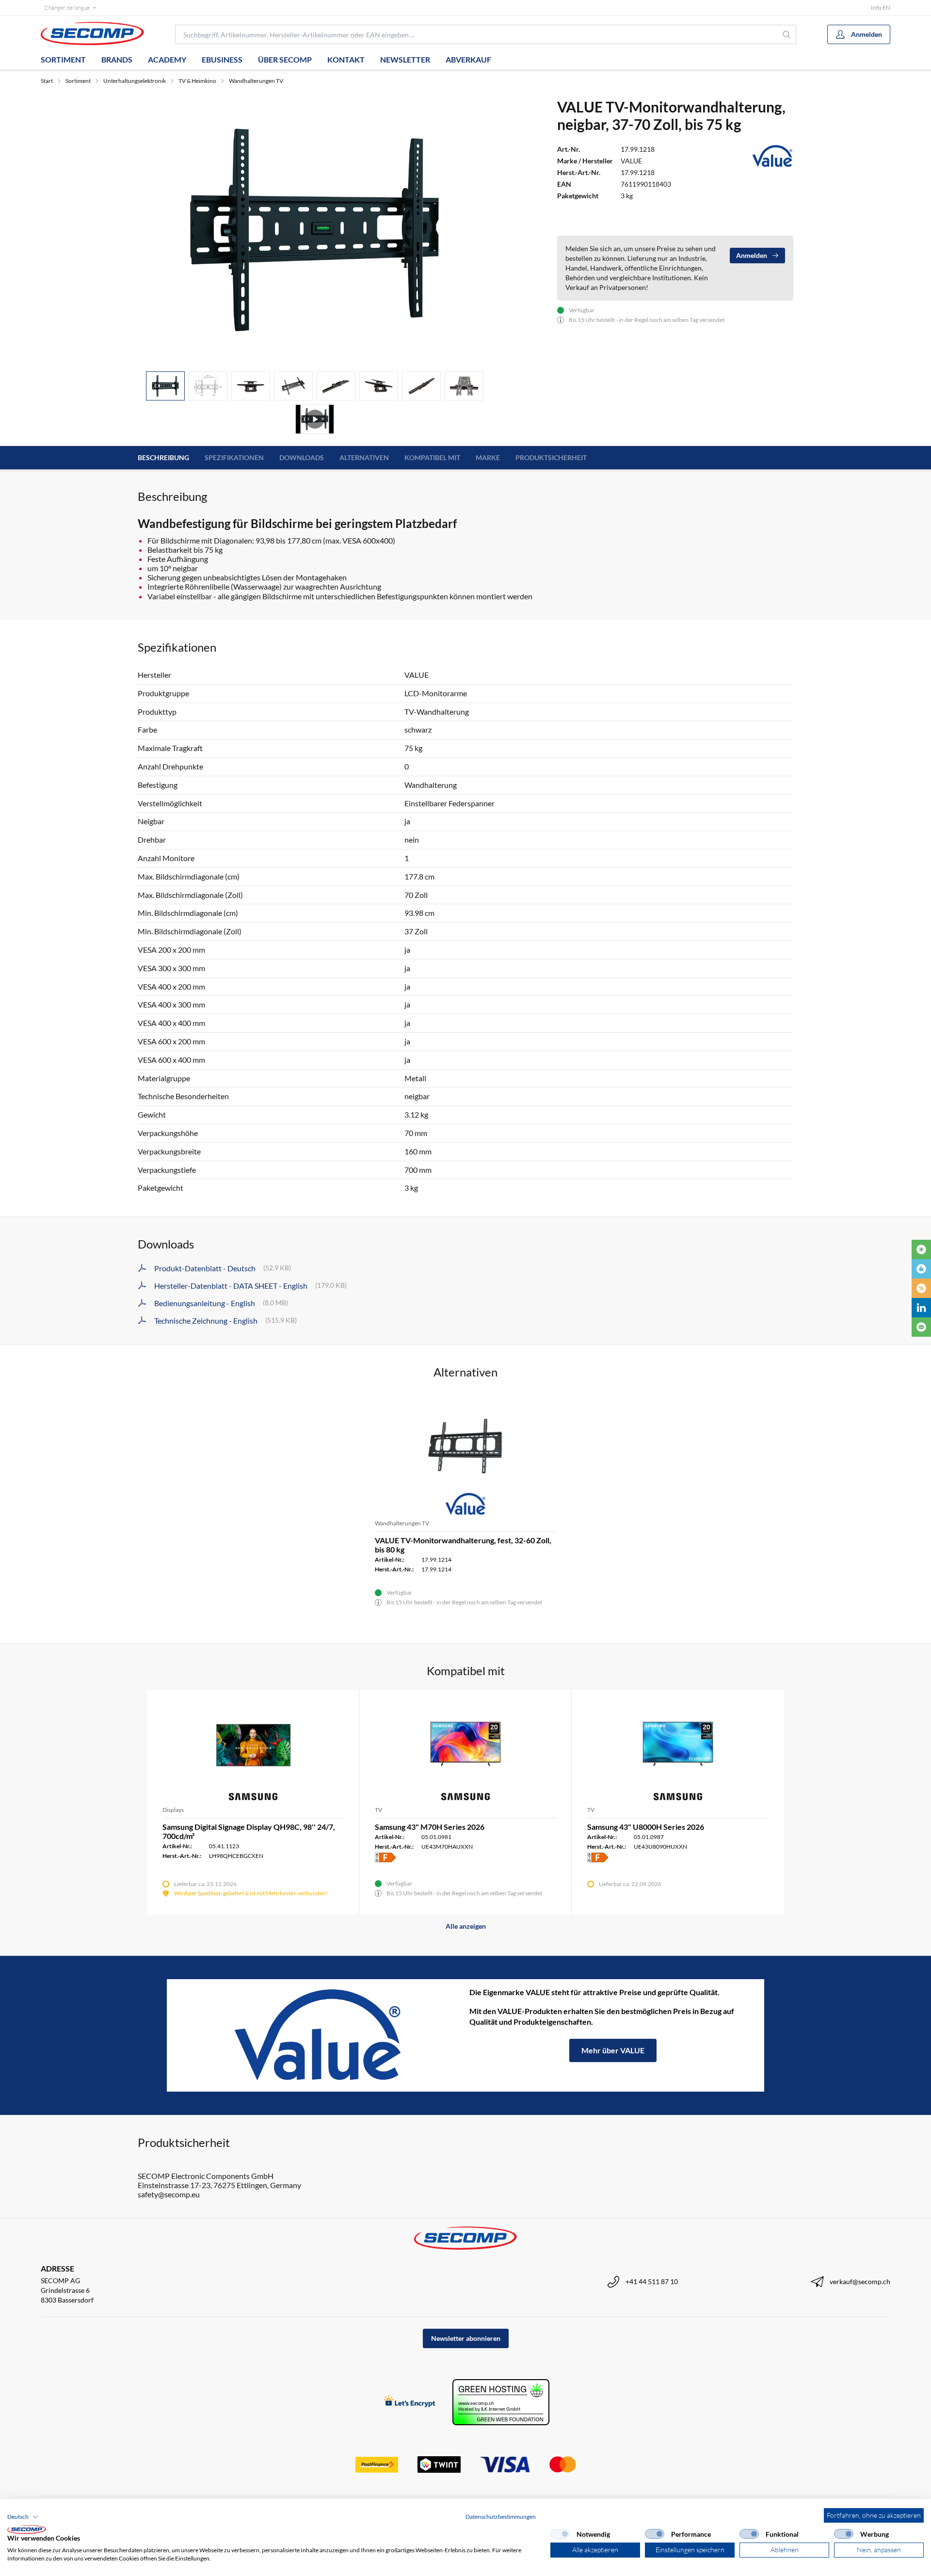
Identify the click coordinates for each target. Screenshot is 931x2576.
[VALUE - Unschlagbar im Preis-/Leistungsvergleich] (318, 2035)
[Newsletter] (921, 1327)
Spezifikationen (234, 457)
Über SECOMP (285, 59)
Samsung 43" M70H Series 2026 (430, 1827)
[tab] (165, 386)
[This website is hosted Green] (501, 2402)
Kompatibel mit (432, 457)
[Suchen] (787, 34)
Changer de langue (67, 8)
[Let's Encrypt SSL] (409, 2402)
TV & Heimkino (197, 81)
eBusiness (222, 59)
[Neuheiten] (921, 1249)
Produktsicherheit (551, 457)
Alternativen (364, 457)
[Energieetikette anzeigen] (385, 1857)
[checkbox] (560, 2534)
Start (47, 81)
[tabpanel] (315, 231)
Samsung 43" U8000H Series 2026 (646, 1827)
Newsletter (405, 59)
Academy (167, 59)
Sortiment (63, 59)
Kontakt (346, 59)
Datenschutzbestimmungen (501, 2517)
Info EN (881, 8)
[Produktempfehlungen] (921, 1269)
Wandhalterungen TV (256, 81)
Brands (117, 59)
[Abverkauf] (921, 1288)
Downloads (302, 457)
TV (378, 1810)
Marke (488, 457)
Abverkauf (468, 59)
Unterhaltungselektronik (135, 81)
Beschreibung (163, 457)
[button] (23, 2517)
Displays (173, 1810)
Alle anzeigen (466, 1926)
